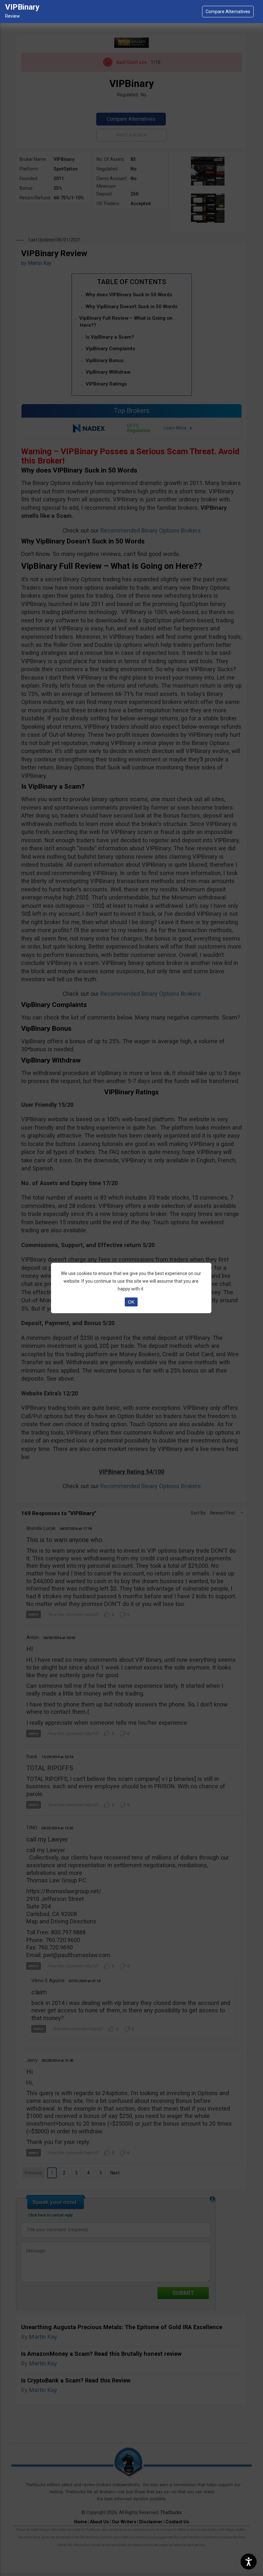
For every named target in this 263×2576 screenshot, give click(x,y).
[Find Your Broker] (228, 12)
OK (131, 1302)
